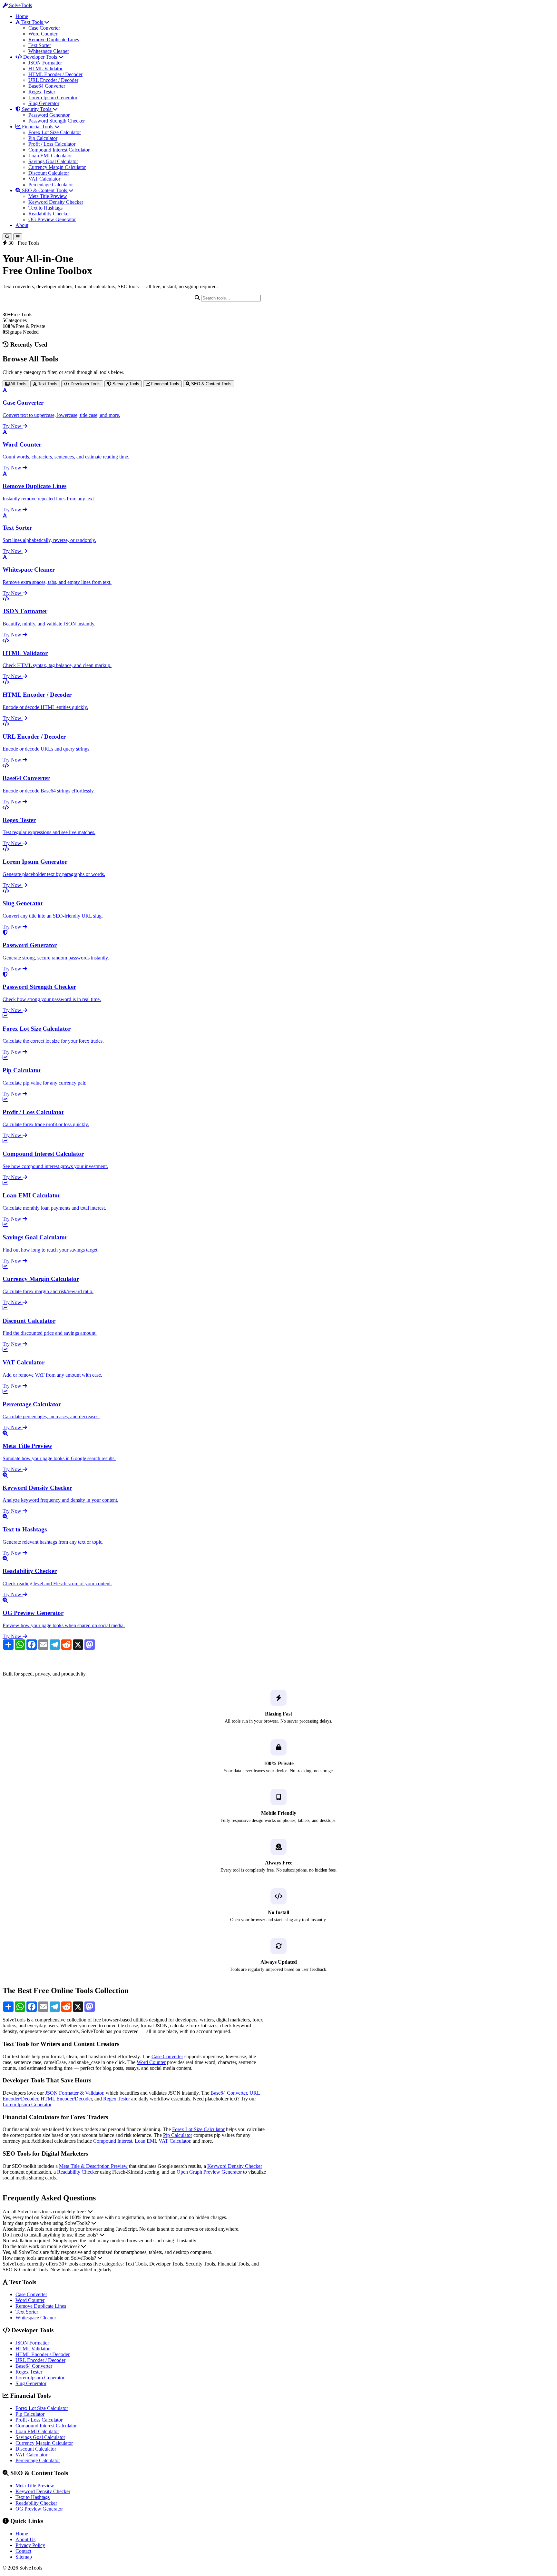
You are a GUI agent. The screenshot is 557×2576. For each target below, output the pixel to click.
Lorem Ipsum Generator (53, 98)
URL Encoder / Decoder (53, 80)
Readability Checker (49, 214)
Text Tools (32, 22)
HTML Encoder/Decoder (66, 2099)
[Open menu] (18, 237)
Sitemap (24, 2557)
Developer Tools (40, 57)
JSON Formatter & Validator (74, 2093)
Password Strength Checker (57, 121)
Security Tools (37, 109)
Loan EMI (145, 2141)
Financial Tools (38, 127)
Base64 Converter (47, 86)
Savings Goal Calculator (53, 161)
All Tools (18, 384)
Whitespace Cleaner (49, 51)
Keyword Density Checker (56, 202)
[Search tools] (7, 237)
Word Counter (43, 34)
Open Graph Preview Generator (209, 2172)
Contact (23, 2551)
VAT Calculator (44, 179)
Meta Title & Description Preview (93, 2166)
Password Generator (49, 115)
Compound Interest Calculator (59, 150)
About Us (25, 2539)
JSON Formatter (45, 63)
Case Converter (44, 28)
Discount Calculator (49, 173)
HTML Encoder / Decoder (55, 74)
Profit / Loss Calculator (52, 144)
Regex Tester (42, 92)
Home (22, 16)
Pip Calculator (43, 138)
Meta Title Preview (48, 196)
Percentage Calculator (51, 185)
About (22, 225)
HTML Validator (45, 69)
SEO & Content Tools (44, 190)
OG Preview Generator (52, 219)
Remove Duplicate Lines (54, 39)
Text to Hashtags (45, 208)
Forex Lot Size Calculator (55, 132)
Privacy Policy (30, 2545)
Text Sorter (40, 45)
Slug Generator (44, 103)
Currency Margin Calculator (57, 167)
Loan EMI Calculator (50, 156)
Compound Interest (113, 2141)
